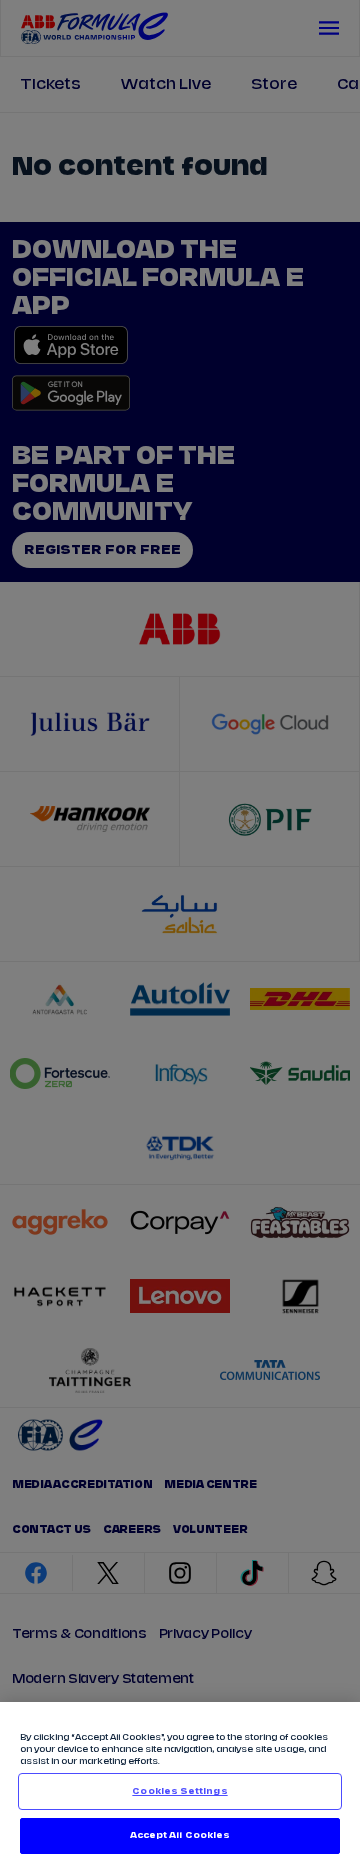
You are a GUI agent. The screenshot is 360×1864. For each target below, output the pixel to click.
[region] (180, 1783)
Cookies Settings (179, 1791)
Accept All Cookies (180, 1835)
